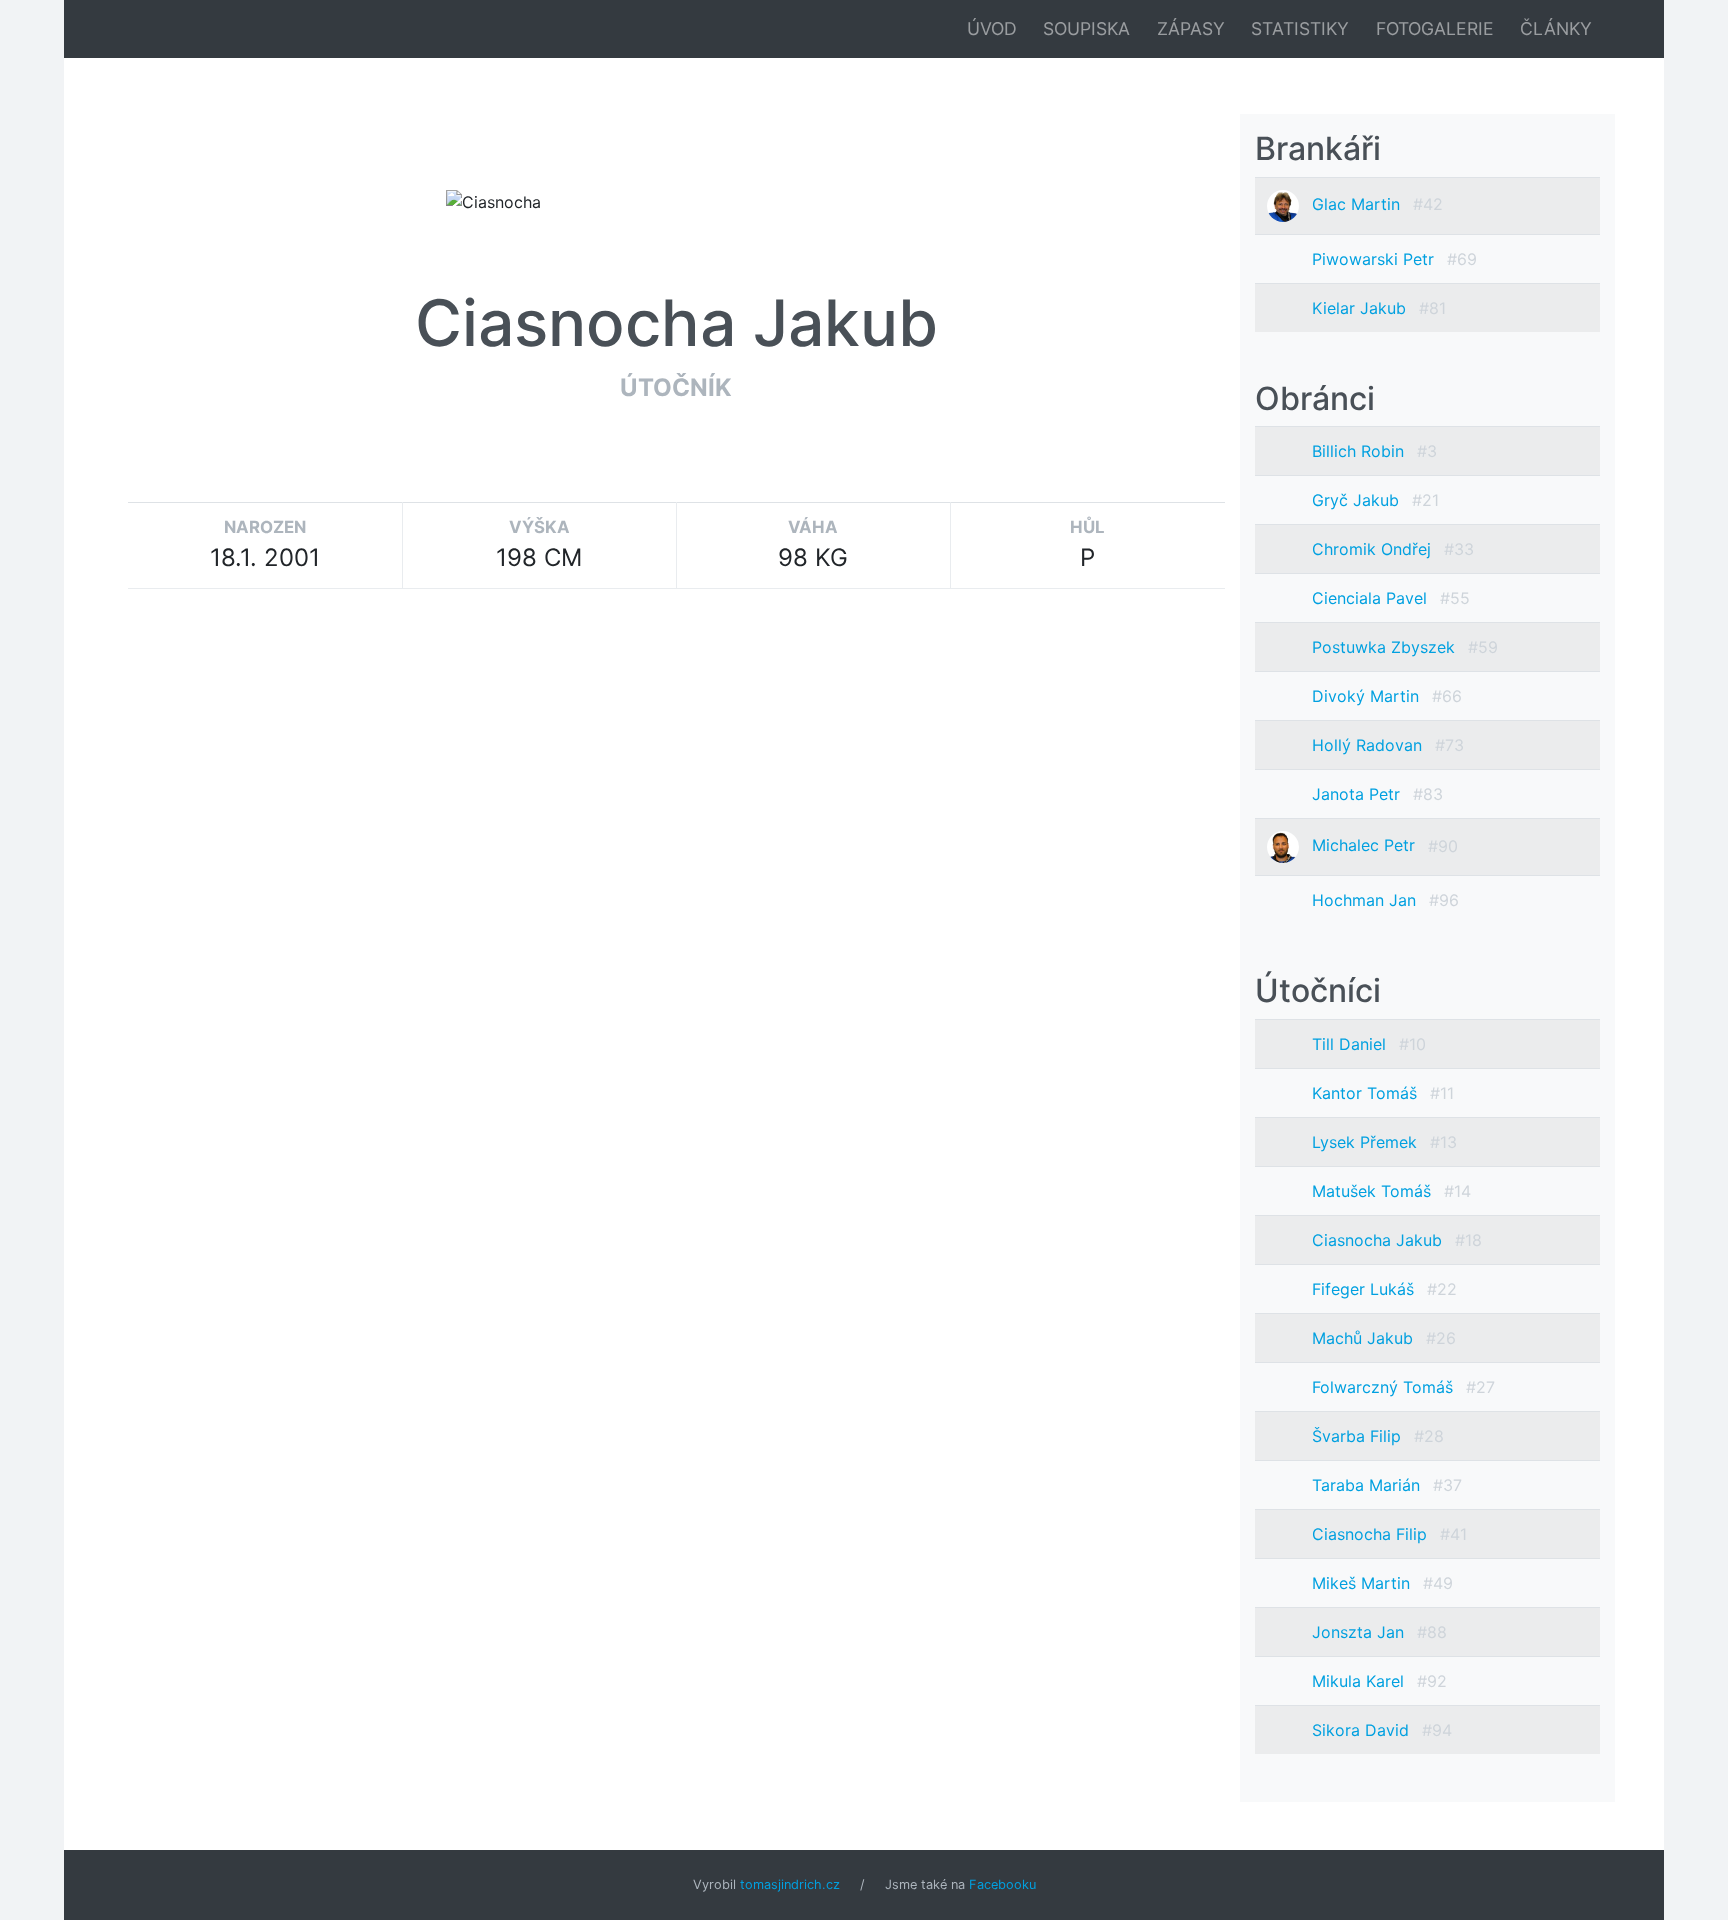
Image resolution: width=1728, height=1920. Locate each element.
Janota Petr (1358, 794)
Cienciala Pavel (1372, 598)
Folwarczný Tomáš (1385, 1387)
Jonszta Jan (1360, 1632)
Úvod (992, 28)
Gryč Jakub (1358, 500)
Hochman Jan (1366, 900)
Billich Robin (1360, 451)
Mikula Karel (1360, 1681)
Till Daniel (1351, 1044)
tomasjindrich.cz (790, 1884)
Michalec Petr (1366, 846)
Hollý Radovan (1369, 745)
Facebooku (1002, 1884)
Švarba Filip (1359, 1436)
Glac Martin (1358, 204)
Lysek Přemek (1367, 1142)
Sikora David (1363, 1730)
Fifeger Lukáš (1365, 1289)
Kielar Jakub (1361, 308)
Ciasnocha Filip (1372, 1534)
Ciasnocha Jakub (1379, 1240)
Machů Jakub (1365, 1338)
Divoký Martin (1368, 696)
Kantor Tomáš (1367, 1093)
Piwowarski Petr (1375, 259)
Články (1556, 28)
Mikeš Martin (1363, 1583)
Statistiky (1300, 28)
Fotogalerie (1435, 28)
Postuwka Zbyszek (1386, 647)
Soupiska (1086, 28)
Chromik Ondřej (1374, 549)
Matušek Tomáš (1374, 1191)
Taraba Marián (1368, 1485)
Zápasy (1191, 28)
